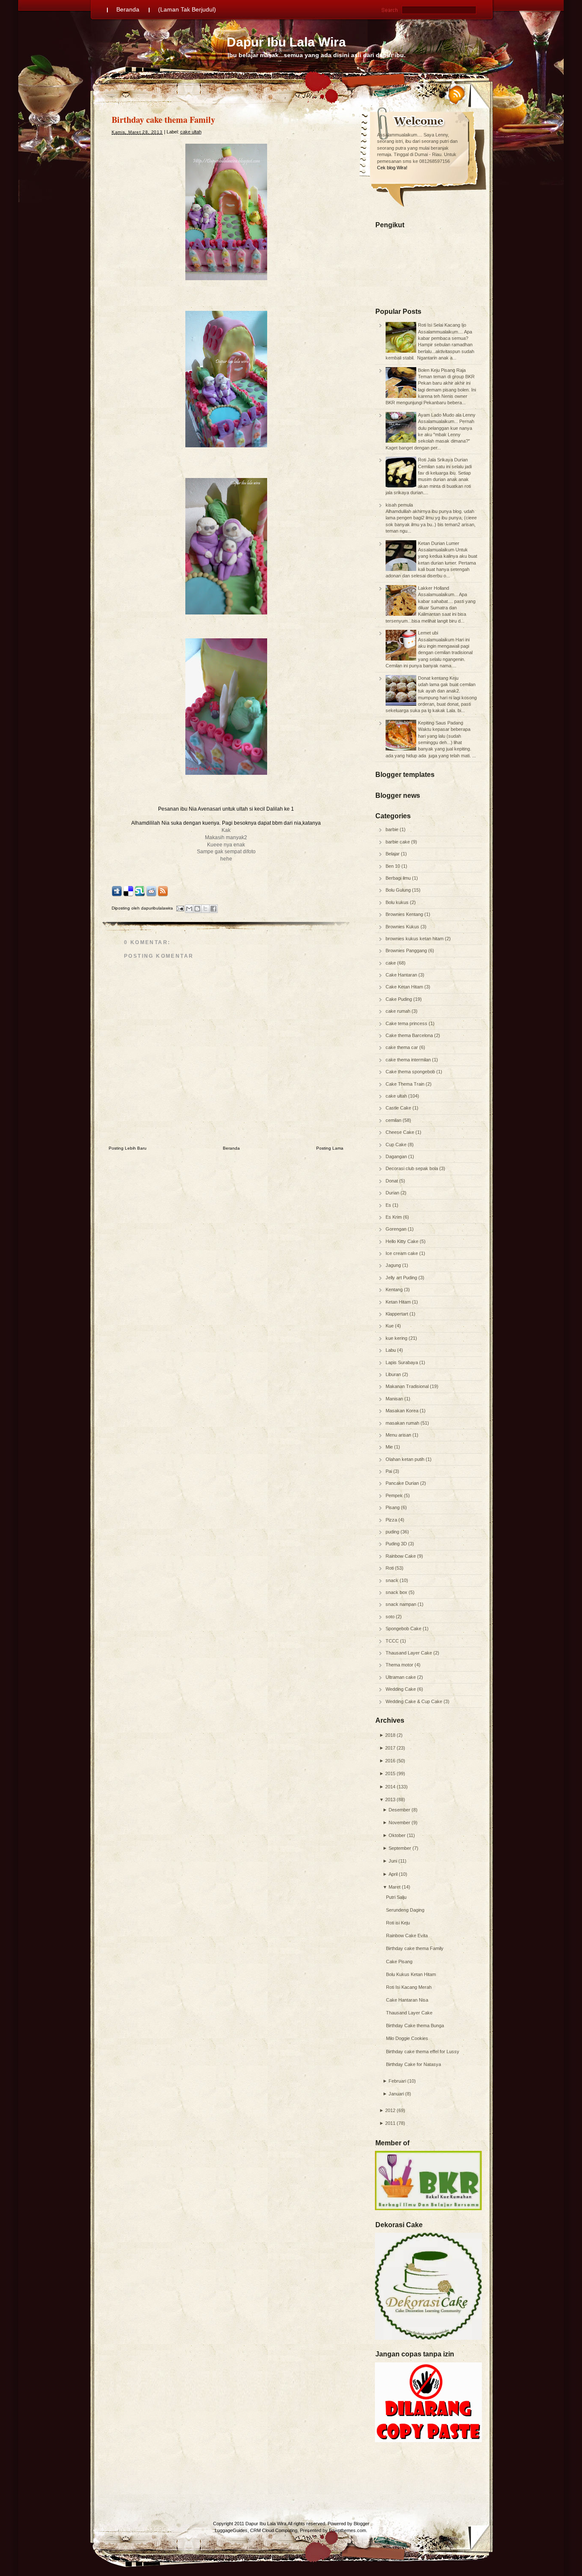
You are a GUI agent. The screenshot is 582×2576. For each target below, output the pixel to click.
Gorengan (397, 1229)
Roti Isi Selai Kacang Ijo (442, 325)
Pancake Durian (403, 1483)
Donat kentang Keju (438, 678)
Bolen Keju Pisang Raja (442, 370)
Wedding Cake (401, 1689)
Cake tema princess (407, 1023)
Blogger (362, 2524)
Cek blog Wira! (392, 168)
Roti (390, 1568)
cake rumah (399, 1011)
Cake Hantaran (402, 975)
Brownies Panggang (407, 950)
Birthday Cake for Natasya (413, 2064)
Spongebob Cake (404, 1628)
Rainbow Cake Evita (407, 1936)
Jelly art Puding (402, 1278)
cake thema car (402, 1047)
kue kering (397, 1338)
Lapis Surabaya (402, 1362)
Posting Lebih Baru (128, 1148)
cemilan (394, 1120)
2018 (390, 1735)
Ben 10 (393, 866)
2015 (390, 1773)
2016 (390, 1761)
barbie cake (398, 842)
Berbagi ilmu (399, 878)
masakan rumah (403, 1423)
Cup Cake (397, 1145)
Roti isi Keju (398, 1923)
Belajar (393, 854)
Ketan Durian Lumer (439, 543)
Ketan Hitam (399, 1302)
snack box (397, 1592)
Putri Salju (396, 1897)
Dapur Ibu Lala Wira (286, 42)
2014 (390, 1787)
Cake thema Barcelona (410, 1035)
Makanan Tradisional (408, 1386)
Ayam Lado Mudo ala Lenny (447, 415)
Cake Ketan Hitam (405, 987)
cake (391, 963)
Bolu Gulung (399, 890)
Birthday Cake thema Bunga (415, 2025)
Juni (393, 1861)
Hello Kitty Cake (403, 1241)
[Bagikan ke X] (205, 909)
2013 (390, 1799)
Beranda (128, 9)
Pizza (392, 1520)
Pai (389, 1471)
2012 (390, 2110)
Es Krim (394, 1217)
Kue (390, 1326)
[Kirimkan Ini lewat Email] (189, 909)
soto (391, 1617)
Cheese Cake (400, 1132)
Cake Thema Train (406, 1084)
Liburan (394, 1374)
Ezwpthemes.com (347, 2530)
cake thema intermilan (409, 1060)
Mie (390, 1447)
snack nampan (402, 1604)
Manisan (395, 1399)
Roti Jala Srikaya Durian (443, 460)
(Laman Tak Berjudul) (187, 9)
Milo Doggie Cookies (407, 2038)
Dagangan (397, 1156)
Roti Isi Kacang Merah (409, 1987)
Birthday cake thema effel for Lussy (423, 2052)
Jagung (394, 1265)
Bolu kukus (398, 902)
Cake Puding (399, 999)
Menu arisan (399, 1435)
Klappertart (398, 1314)
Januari (396, 2094)
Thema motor (400, 1665)
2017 (390, 1748)
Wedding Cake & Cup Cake (415, 1701)
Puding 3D (397, 1544)
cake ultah (397, 1096)
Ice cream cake (402, 1253)
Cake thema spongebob (411, 1072)
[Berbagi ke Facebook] (213, 909)
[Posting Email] (180, 908)
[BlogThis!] (197, 909)
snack (393, 1580)
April (393, 1874)
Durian (393, 1193)
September (400, 1848)
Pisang (393, 1507)
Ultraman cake (401, 1677)
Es (389, 1205)
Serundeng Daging (405, 1910)
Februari (397, 2081)
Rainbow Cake (401, 1556)
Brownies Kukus (403, 927)
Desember (399, 1810)
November (399, 1823)
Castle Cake (399, 1108)
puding (393, 1532)
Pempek (395, 1495)
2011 (390, 2123)
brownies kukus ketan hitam (415, 939)
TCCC (393, 1641)
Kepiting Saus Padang (441, 723)
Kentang (395, 1289)
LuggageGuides (231, 2530)
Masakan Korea (403, 1411)
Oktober (397, 1835)
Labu (391, 1350)
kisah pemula (399, 505)
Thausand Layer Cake (409, 1653)
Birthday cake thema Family (415, 1948)
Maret (395, 1887)
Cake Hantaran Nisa (407, 2000)
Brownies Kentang (405, 914)
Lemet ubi (428, 633)
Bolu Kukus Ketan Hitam (411, 1974)
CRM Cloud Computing (274, 2530)
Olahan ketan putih (406, 1459)
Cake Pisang (399, 1962)
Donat (392, 1181)
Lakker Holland (434, 588)
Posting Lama (330, 1148)
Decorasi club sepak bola (412, 1168)
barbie (393, 829)
